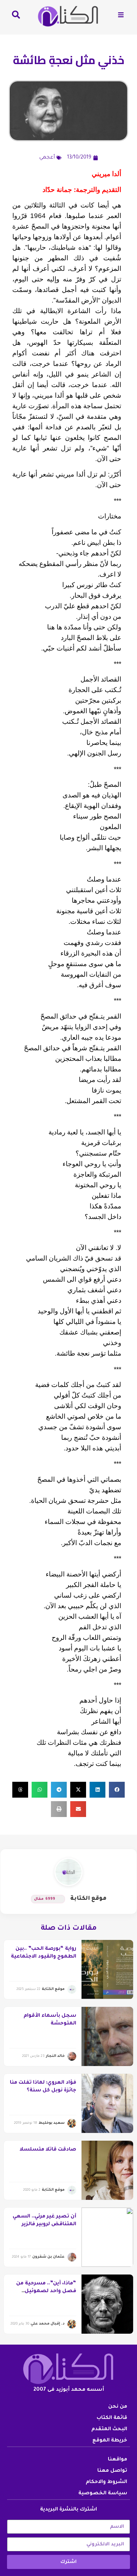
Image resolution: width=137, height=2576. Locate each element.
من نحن (118, 2407)
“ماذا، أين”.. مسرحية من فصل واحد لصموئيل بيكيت (46, 2292)
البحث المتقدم (109, 2429)
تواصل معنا (112, 2471)
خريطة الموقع (110, 2441)
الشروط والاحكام (106, 2482)
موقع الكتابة (88, 1899)
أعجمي (47, 158)
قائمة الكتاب (112, 2418)
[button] (117, 1790)
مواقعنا (118, 2460)
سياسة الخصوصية (103, 2494)
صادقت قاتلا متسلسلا (48, 2150)
